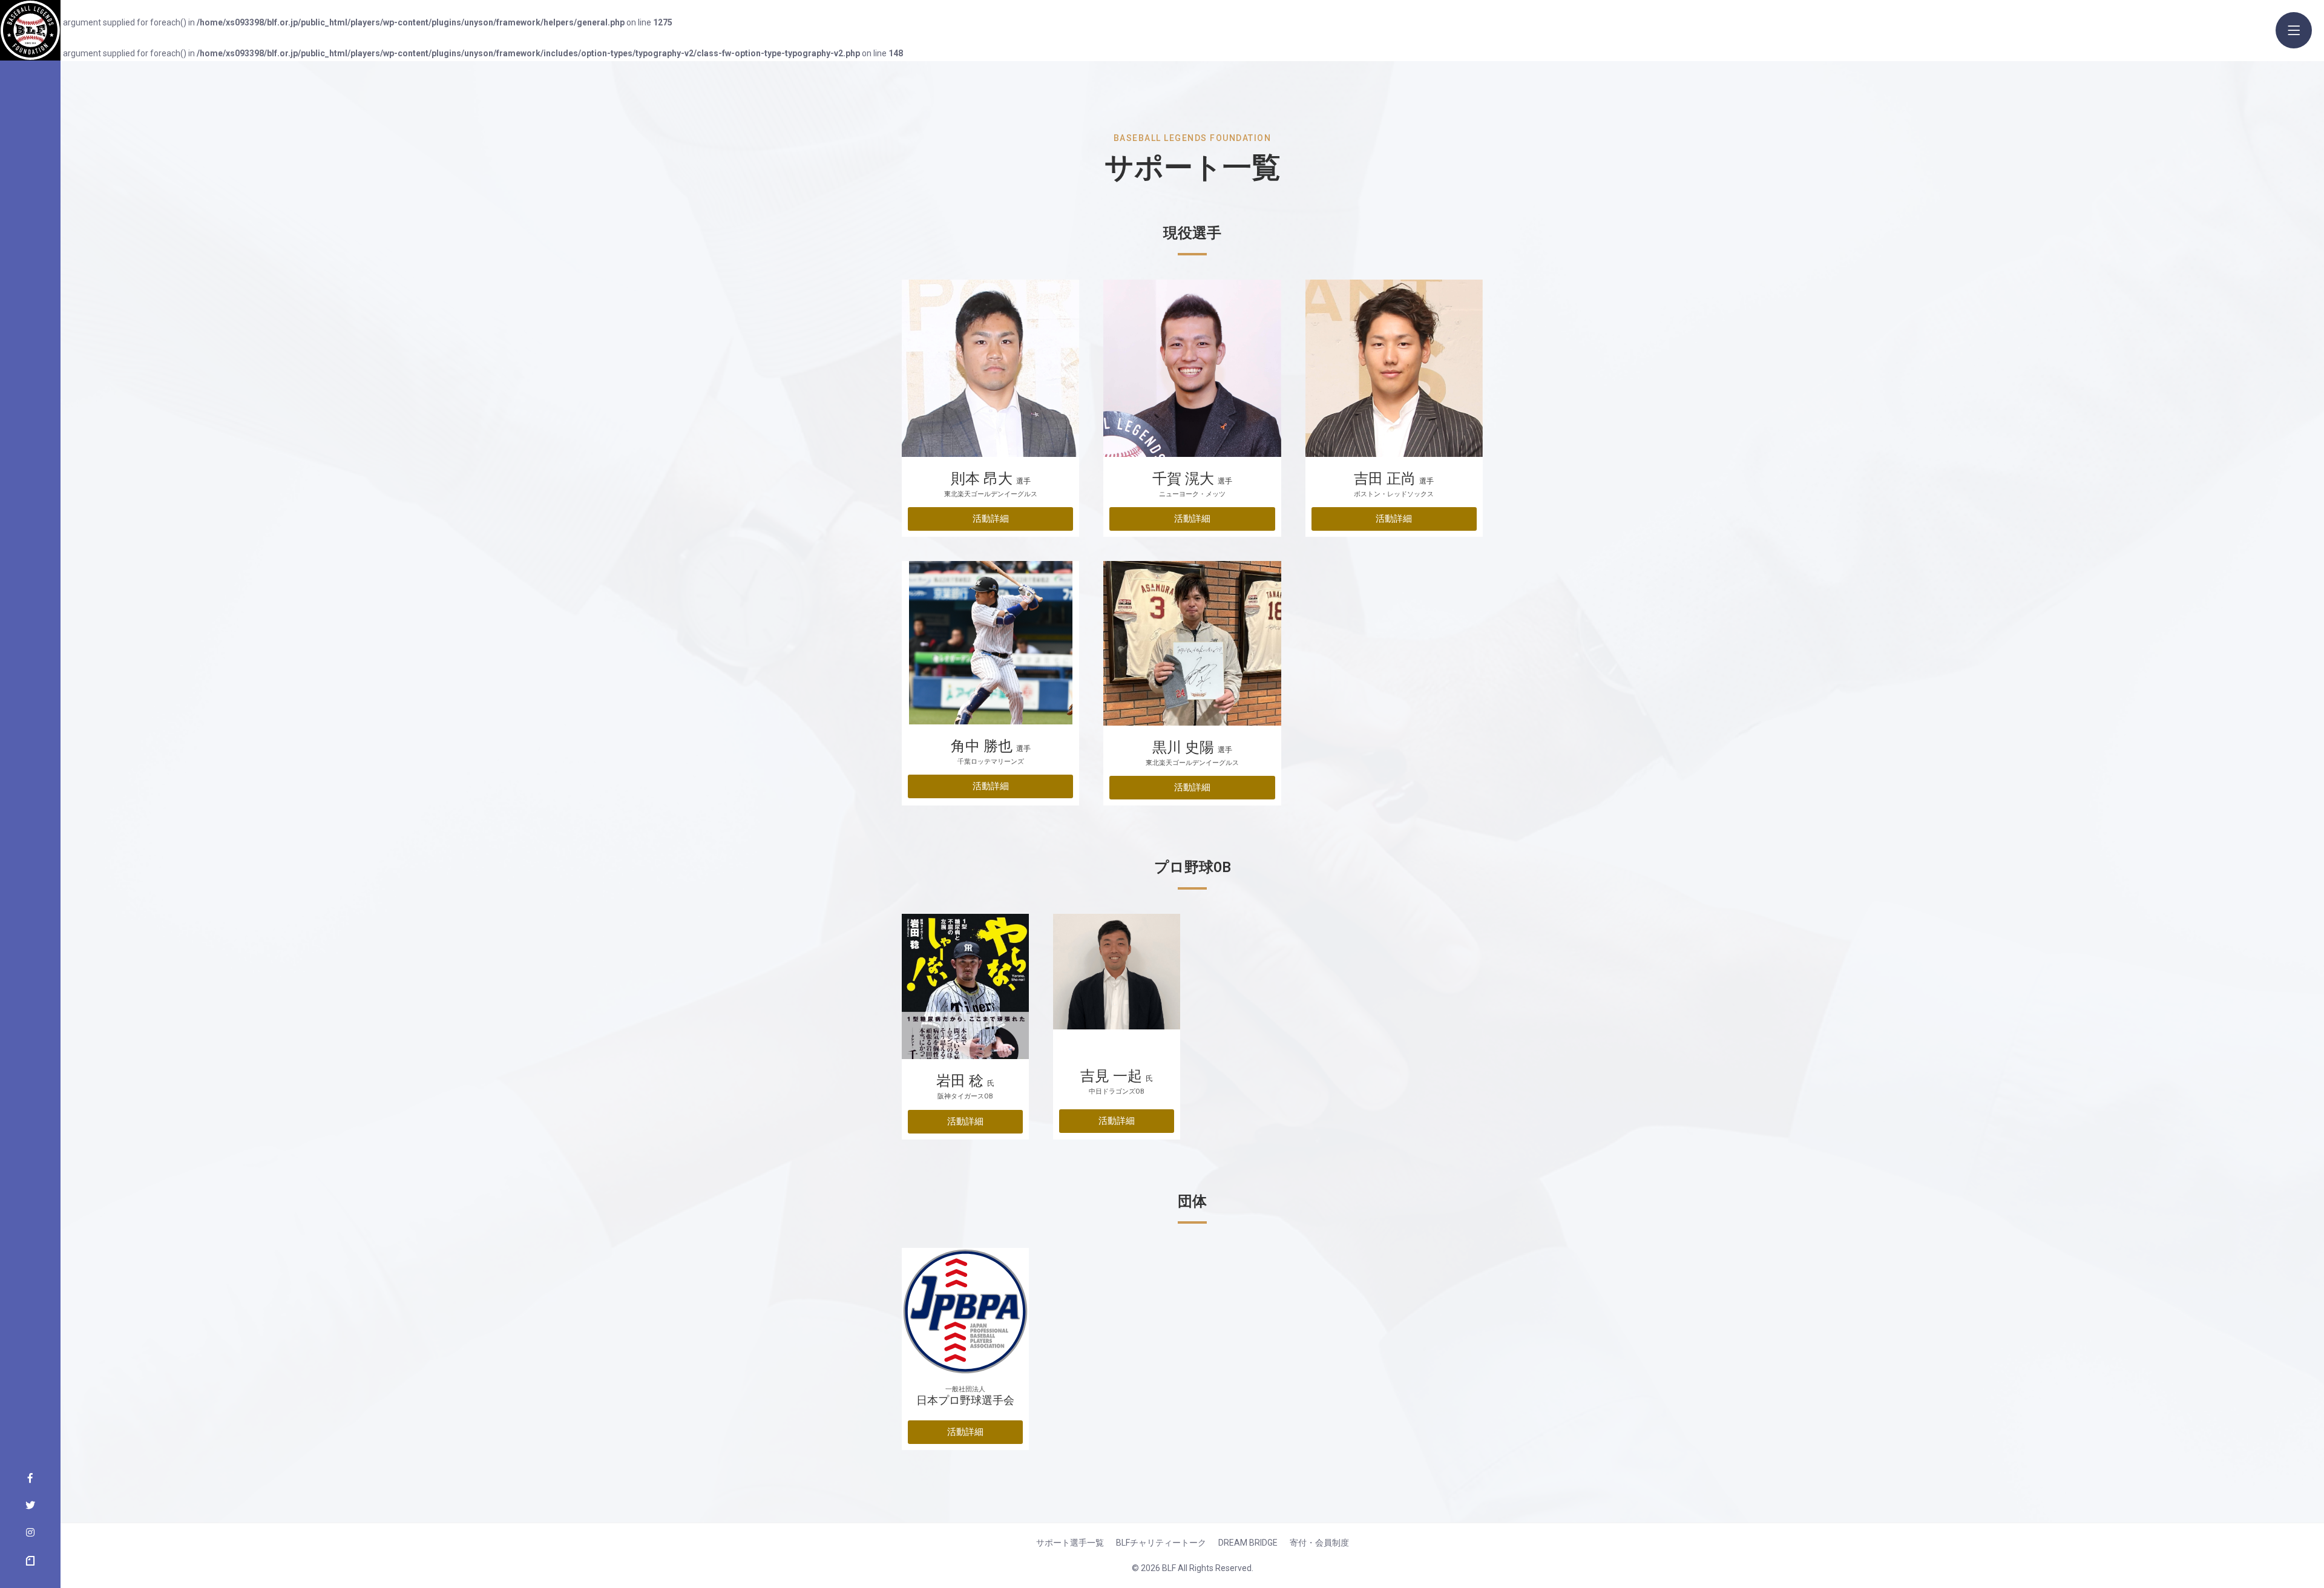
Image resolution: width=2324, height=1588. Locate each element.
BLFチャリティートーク (1161, 1543)
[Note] (30, 1561)
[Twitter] (30, 1506)
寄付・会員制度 (1319, 1543)
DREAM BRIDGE (1248, 1543)
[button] (990, 519)
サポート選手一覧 (1070, 1543)
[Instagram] (30, 1534)
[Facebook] (30, 1479)
